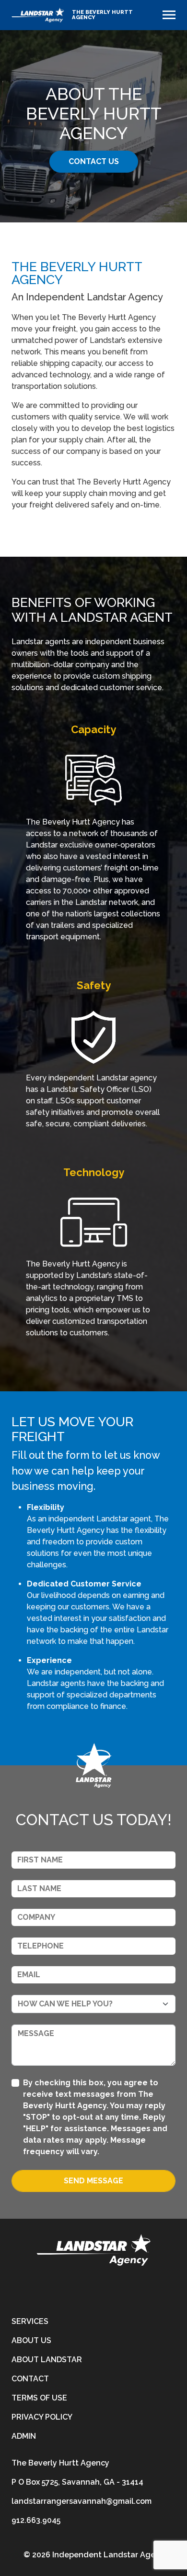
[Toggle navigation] (169, 15)
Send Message (93, 2181)
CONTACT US (94, 161)
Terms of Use (39, 2398)
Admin (24, 2436)
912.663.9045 (36, 2520)
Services (30, 2321)
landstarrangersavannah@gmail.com (82, 2501)
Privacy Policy (42, 2417)
